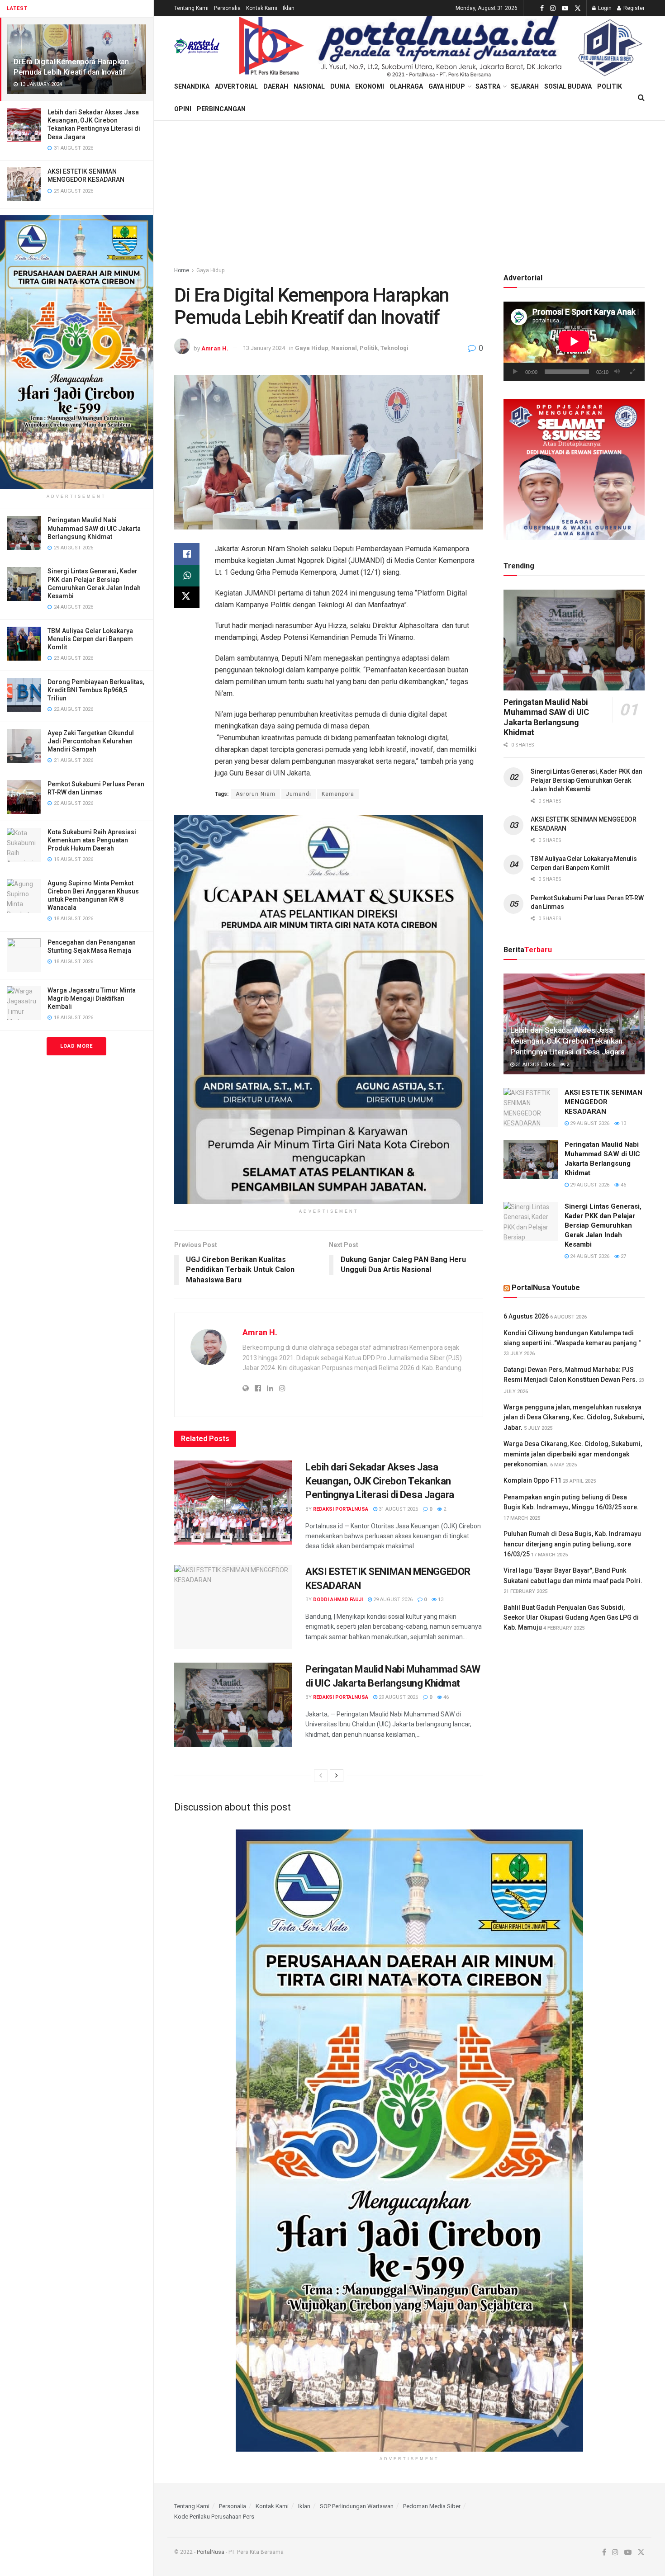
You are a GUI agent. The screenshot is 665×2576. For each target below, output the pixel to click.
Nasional (309, 86)
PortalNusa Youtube (546, 1288)
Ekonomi (370, 86)
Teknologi (394, 348)
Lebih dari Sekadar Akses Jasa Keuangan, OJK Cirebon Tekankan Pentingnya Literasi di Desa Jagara (380, 1481)
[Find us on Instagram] (553, 8)
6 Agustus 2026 (526, 1316)
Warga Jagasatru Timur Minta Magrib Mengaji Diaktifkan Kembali (92, 998)
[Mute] (617, 372)
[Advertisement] (409, 189)
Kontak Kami (262, 8)
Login (604, 8)
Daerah (276, 86)
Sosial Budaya (568, 86)
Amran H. (215, 348)
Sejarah (525, 86)
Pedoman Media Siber (432, 2506)
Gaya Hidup (447, 86)
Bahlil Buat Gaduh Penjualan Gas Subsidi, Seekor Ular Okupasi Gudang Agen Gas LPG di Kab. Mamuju (571, 1618)
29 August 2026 (392, 1600)
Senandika (192, 86)
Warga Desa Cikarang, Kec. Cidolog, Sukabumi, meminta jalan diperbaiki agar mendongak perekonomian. (573, 1454)
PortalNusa (211, 2552)
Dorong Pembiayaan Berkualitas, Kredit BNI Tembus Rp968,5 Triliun (96, 690)
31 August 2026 (398, 1509)
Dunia (340, 86)
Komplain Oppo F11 (532, 1480)
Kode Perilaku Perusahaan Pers (214, 2517)
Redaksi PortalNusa (341, 1509)
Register (633, 8)
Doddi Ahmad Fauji (338, 1600)
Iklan (289, 8)
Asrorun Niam (256, 794)
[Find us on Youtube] (565, 8)
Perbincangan (221, 109)
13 (440, 1600)
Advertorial (236, 86)
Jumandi (299, 794)
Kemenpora (338, 794)
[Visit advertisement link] (76, 352)
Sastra (488, 86)
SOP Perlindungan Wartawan (357, 2506)
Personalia (227, 8)
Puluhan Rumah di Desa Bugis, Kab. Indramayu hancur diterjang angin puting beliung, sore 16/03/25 (572, 1544)
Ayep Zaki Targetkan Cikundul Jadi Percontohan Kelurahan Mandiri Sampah (91, 741)
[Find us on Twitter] (578, 8)
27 (623, 1256)
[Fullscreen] (633, 372)
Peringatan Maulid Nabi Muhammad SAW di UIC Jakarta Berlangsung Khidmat (94, 528)
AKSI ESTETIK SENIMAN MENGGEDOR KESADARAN (603, 1102)
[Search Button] (641, 98)
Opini (183, 109)
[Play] (515, 372)
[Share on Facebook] (187, 554)
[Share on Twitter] (187, 597)
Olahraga (406, 86)
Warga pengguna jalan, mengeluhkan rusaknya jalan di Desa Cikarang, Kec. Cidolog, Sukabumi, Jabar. (574, 1417)
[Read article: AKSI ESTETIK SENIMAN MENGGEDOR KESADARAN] (233, 1607)
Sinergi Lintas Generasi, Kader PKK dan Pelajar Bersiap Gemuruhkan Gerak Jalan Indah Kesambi (586, 780)
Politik (610, 86)
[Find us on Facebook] (542, 8)
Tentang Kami (191, 8)
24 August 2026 (589, 1256)
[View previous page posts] (321, 1776)
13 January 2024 (264, 348)
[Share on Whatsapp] (187, 576)
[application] (574, 341)
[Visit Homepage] (197, 46)
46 (445, 1697)
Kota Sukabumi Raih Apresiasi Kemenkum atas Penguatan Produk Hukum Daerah (92, 840)
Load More (76, 1046)
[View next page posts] (337, 1776)
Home (182, 270)
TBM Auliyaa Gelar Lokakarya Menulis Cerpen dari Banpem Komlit (90, 639)
